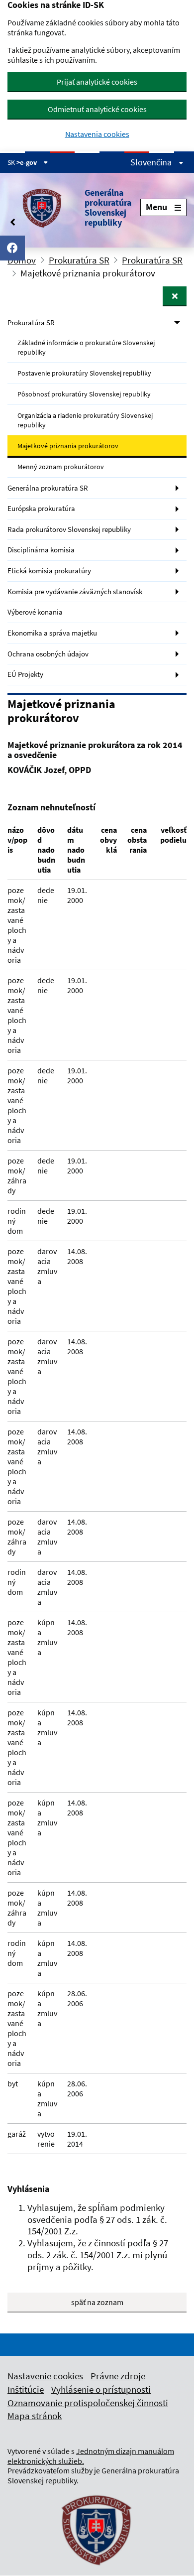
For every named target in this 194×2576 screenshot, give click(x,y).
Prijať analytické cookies (97, 82)
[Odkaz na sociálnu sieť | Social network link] (12, 248)
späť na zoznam (97, 2302)
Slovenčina (152, 162)
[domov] (97, 2572)
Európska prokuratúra (41, 508)
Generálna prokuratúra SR (48, 488)
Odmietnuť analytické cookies (97, 109)
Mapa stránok (35, 2416)
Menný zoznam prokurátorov (61, 467)
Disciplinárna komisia (41, 550)
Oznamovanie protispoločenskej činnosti (88, 2403)
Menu (156, 207)
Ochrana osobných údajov (48, 654)
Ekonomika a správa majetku (52, 633)
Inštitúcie (26, 2389)
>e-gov (27, 162)
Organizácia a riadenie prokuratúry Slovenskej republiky (85, 420)
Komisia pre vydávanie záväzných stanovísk (75, 591)
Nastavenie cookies (45, 2376)
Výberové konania (35, 612)
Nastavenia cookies (97, 134)
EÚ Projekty (25, 674)
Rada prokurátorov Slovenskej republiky (69, 529)
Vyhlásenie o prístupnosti (101, 2389)
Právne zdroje (118, 2376)
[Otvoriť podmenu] (175, 296)
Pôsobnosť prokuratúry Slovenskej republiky (84, 394)
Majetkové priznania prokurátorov (68, 446)
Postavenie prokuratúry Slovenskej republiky (84, 373)
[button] (74, 208)
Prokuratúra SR (79, 260)
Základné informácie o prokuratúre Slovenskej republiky (86, 347)
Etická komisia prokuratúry (49, 571)
